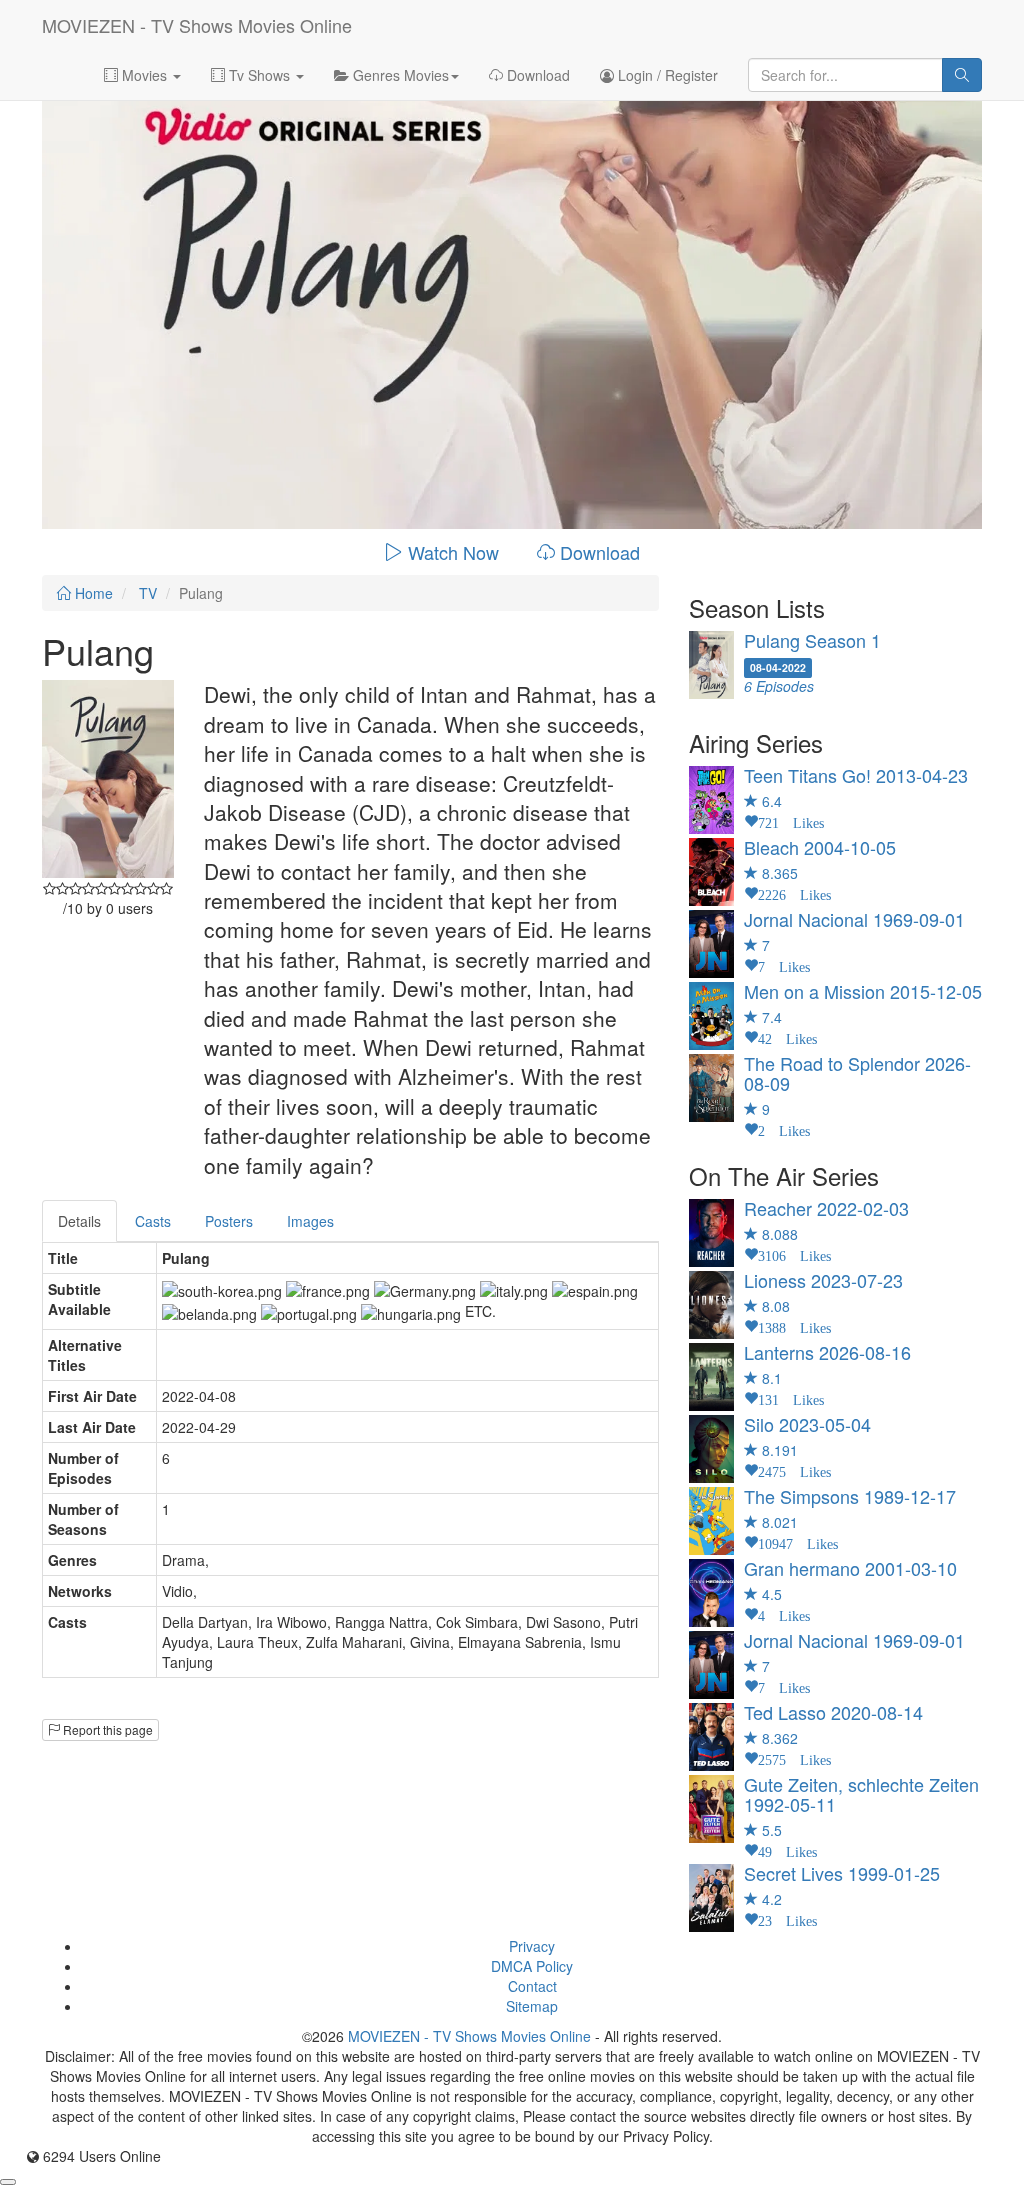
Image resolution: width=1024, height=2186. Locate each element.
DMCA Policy (532, 1966)
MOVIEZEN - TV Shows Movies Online (197, 25)
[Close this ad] (8, 2182)
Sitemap (532, 2006)
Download (536, 75)
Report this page (106, 1729)
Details (79, 1221)
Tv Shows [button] (259, 75)
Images (310, 1221)
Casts (153, 1221)
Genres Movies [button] (399, 75)
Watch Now (453, 552)
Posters (229, 1221)
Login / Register (666, 75)
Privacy (532, 1946)
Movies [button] (144, 75)
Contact (532, 1986)
